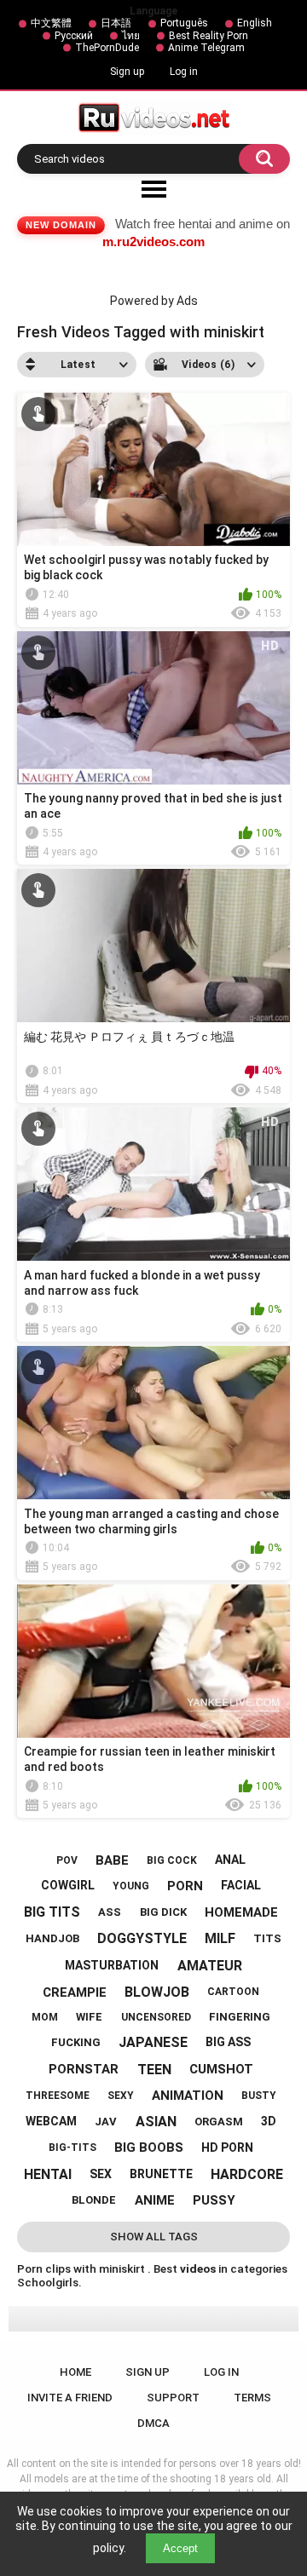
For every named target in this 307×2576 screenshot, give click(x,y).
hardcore (247, 2174)
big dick (163, 1912)
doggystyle (142, 1938)
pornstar (84, 2069)
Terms (252, 2398)
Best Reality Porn (209, 36)
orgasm (219, 2122)
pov (67, 1860)
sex (101, 2174)
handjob (52, 1938)
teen (154, 2070)
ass (110, 1912)
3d (269, 2121)
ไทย (131, 36)
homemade (241, 1912)
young (131, 1886)
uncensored (156, 2017)
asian (156, 2122)
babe (112, 1860)
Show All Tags (154, 2237)
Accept (180, 2548)
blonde (94, 2200)
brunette (161, 2174)
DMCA (153, 2423)
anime (155, 2200)
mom (45, 2017)
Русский (74, 36)
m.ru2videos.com (153, 241)
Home (75, 2372)
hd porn (227, 2148)
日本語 (116, 23)
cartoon (233, 1992)
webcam (51, 2121)
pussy (214, 2200)
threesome (58, 2096)
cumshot (221, 2069)
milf (220, 1938)
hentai (48, 2174)
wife (89, 2017)
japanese (153, 2042)
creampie (75, 1992)
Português (184, 23)
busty (259, 2096)
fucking (76, 2042)
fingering (240, 2017)
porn (185, 1886)
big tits (52, 1912)
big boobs (149, 2148)
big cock (172, 1860)
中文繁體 (51, 23)
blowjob (157, 1992)
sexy (121, 2096)
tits (267, 1938)
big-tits (72, 2148)
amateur (210, 1966)
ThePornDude (107, 48)
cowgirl (68, 1885)
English (255, 23)
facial (241, 1885)
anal (230, 1860)
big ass (228, 2042)
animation (188, 2096)
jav (106, 2122)
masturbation (112, 1965)
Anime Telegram (206, 48)
